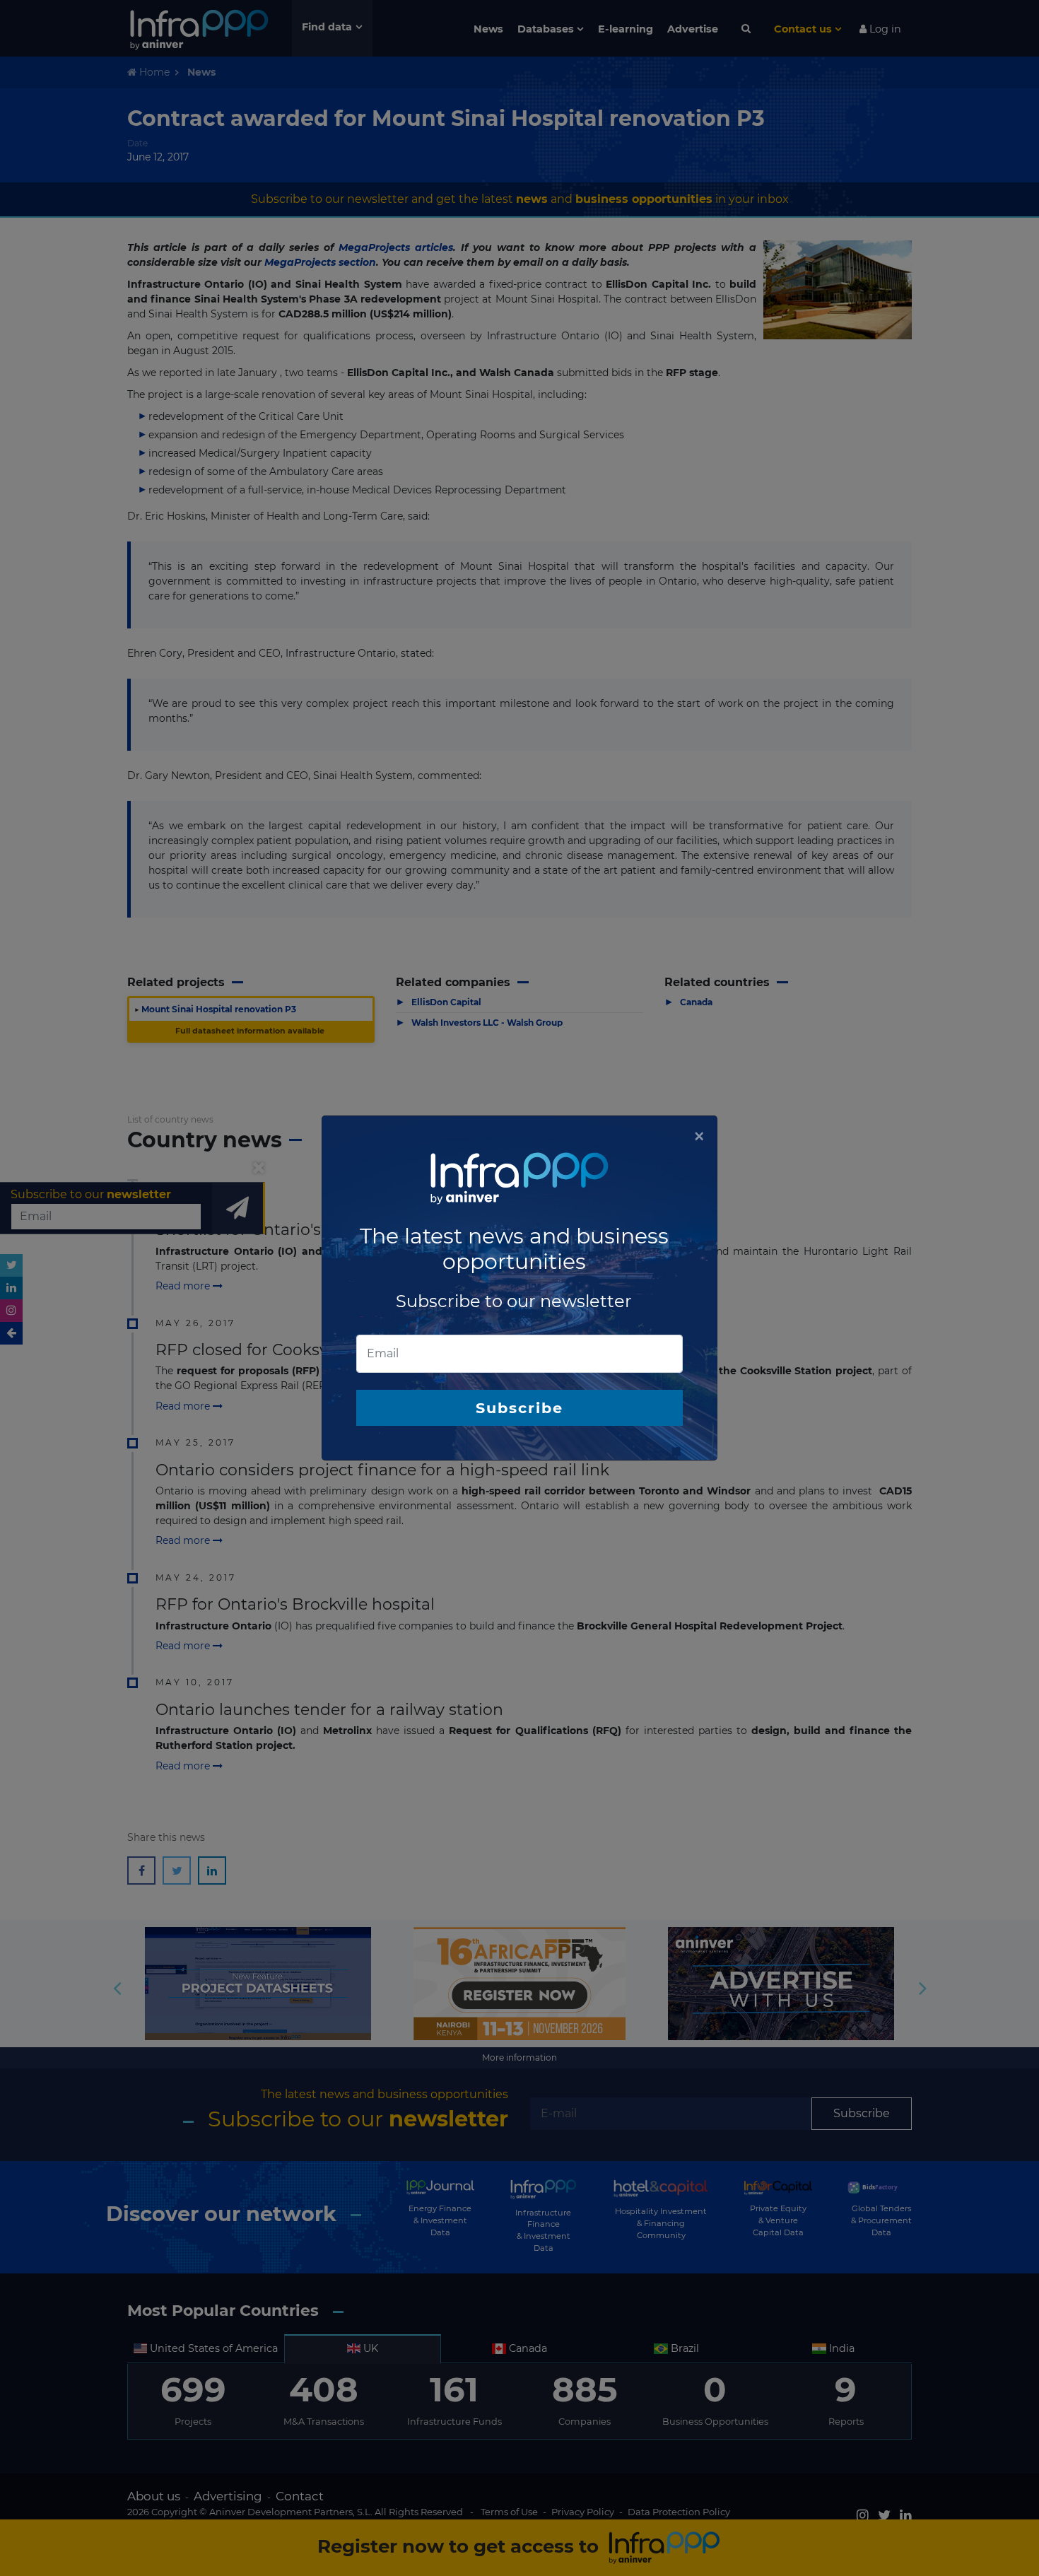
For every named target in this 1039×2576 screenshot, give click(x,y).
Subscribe (519, 1408)
